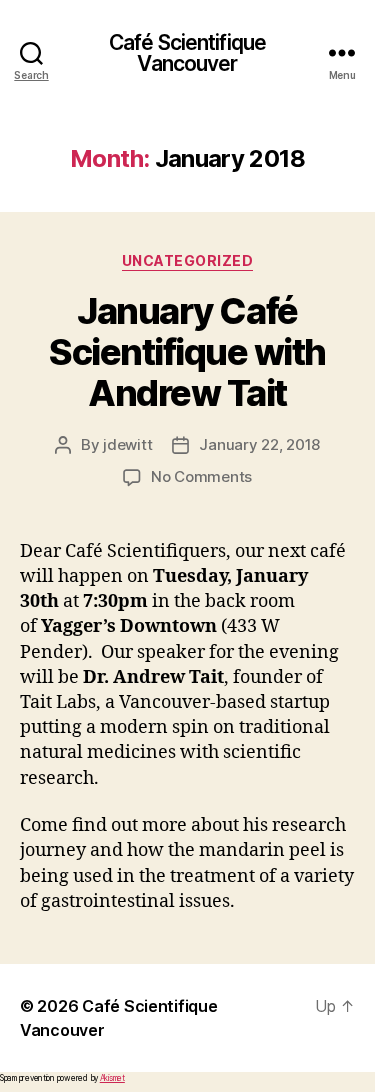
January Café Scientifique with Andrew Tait (187, 352)
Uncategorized (188, 260)
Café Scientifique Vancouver (187, 53)
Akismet (112, 1078)
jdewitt (127, 444)
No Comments (201, 476)
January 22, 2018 (259, 444)
